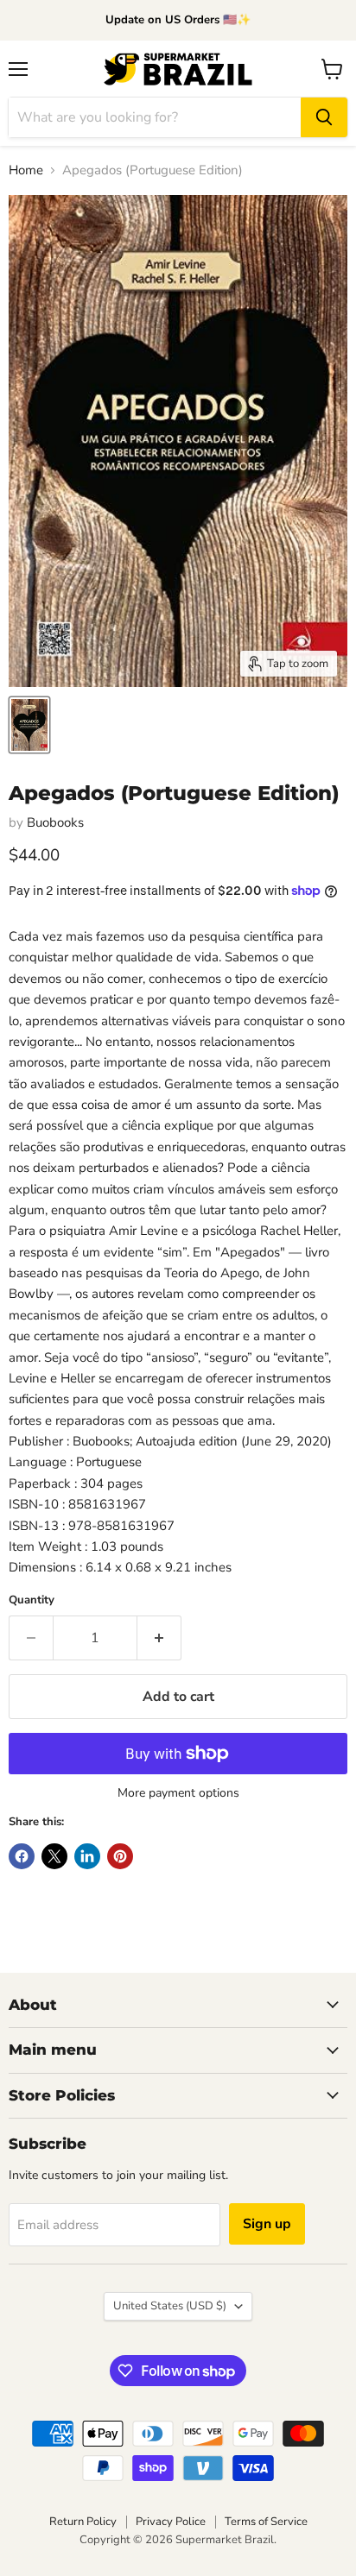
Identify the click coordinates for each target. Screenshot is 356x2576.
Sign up (267, 2224)
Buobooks (55, 822)
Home (26, 170)
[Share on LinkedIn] (87, 1856)
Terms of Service (266, 2522)
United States (170, 2306)
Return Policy (83, 2522)
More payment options (178, 1793)
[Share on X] (54, 1856)
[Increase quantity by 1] (159, 1638)
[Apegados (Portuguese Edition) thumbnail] (29, 725)
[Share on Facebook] (22, 1856)
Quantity (32, 1600)
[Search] (324, 117)
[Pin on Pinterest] (120, 1856)
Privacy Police (171, 2522)
